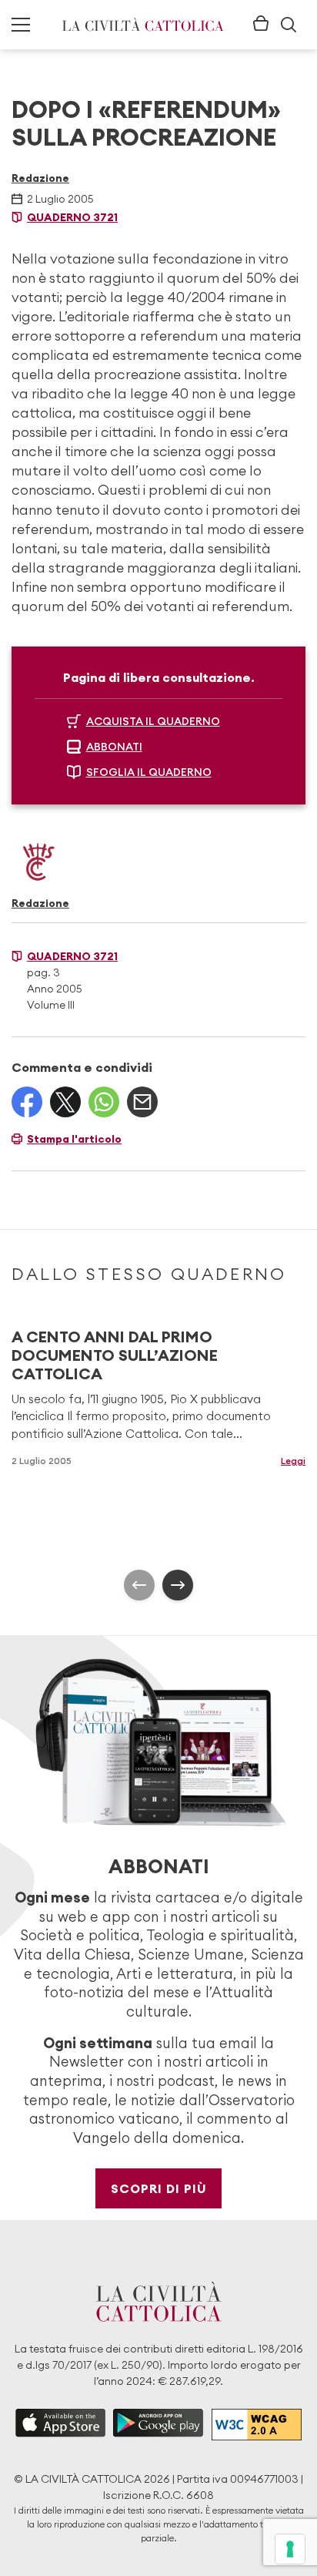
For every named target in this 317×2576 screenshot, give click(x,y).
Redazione (40, 178)
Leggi (293, 1461)
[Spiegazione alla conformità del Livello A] (257, 2425)
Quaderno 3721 (72, 217)
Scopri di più (159, 2188)
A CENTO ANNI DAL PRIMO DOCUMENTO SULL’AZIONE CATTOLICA (115, 1355)
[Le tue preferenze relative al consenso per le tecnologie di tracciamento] (290, 2549)
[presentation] (139, 1585)
